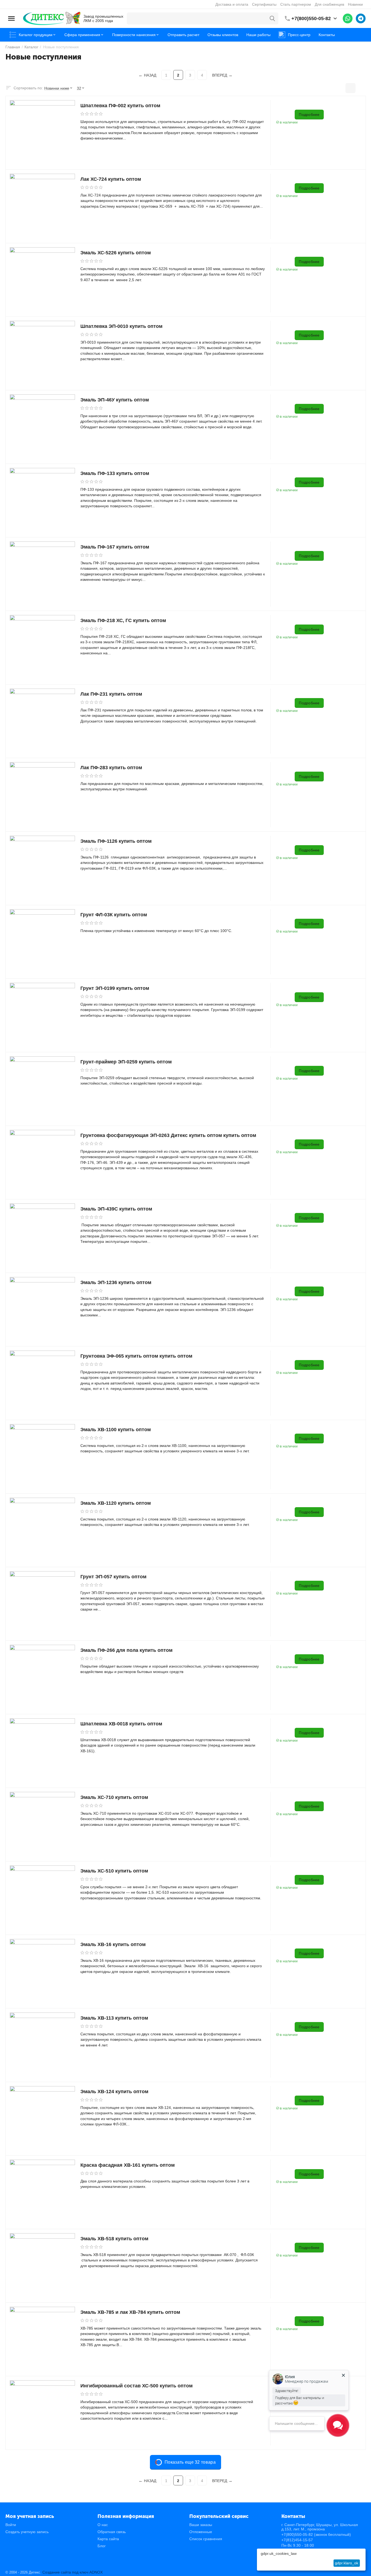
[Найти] (272, 18)
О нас (103, 2525)
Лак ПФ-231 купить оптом (111, 694)
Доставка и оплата (232, 4)
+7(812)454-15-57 (297, 2540)
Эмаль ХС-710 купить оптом (114, 1797)
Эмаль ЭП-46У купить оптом (115, 400)
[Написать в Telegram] (361, 18)
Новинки (355, 4)
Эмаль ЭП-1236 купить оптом (116, 1282)
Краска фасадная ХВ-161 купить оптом (128, 2165)
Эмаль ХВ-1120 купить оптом (116, 1503)
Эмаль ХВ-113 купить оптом (114, 2018)
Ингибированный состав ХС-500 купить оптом (136, 2386)
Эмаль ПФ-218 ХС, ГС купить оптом (123, 620)
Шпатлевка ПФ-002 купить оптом (120, 106)
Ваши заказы (201, 2525)
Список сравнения (206, 2539)
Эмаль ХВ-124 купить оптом (114, 2092)
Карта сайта (108, 2539)
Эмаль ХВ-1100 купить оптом (116, 1430)
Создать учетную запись (27, 2532)
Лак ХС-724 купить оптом (111, 179)
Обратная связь (112, 2532)
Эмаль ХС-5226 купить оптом (116, 253)
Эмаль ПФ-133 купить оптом (115, 473)
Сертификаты (264, 4)
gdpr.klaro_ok (347, 2563)
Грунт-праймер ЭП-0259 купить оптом (126, 1062)
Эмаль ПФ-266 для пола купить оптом (126, 1650)
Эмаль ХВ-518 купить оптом (114, 2239)
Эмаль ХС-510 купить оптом (114, 1871)
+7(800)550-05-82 (311, 18)
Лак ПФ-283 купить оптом (111, 768)
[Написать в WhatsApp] (348, 18)
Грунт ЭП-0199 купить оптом (115, 988)
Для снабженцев (329, 4)
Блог (102, 2546)
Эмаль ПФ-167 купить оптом (115, 547)
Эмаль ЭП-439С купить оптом (116, 1209)
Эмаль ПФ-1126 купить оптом (116, 841)
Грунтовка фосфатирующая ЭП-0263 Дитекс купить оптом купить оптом (168, 1135)
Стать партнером (296, 4)
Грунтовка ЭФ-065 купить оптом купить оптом (136, 1356)
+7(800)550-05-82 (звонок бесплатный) (316, 2534)
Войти (11, 2525)
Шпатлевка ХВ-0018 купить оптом (121, 1724)
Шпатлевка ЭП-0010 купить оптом (121, 326)
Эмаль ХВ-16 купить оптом (113, 1944)
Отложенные (201, 2532)
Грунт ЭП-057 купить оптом (113, 1577)
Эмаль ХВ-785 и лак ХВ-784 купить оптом (130, 2312)
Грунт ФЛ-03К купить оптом (114, 915)
